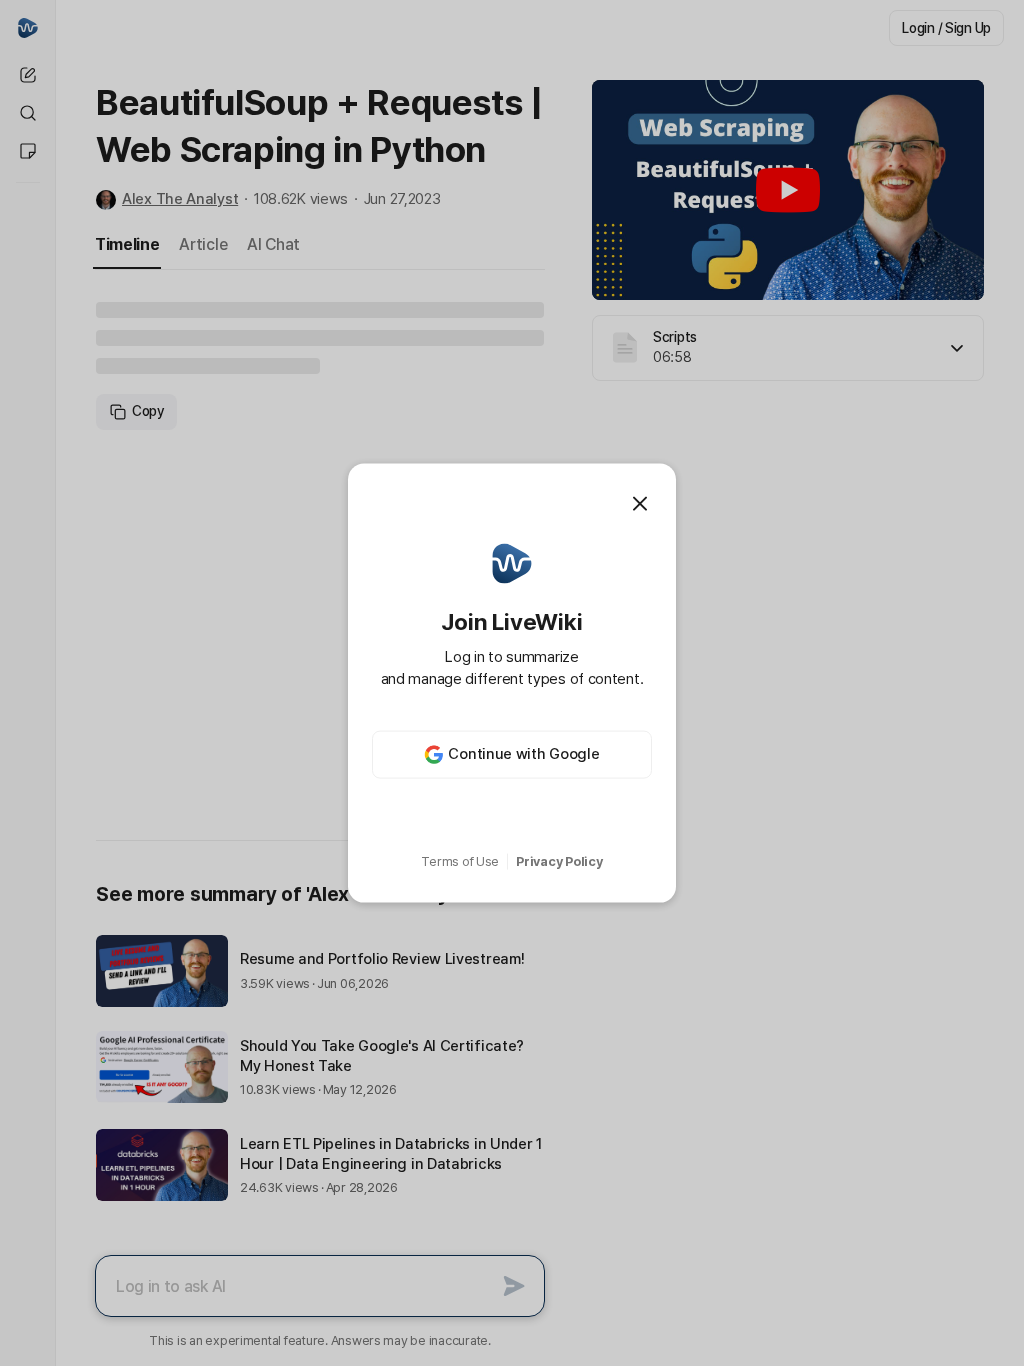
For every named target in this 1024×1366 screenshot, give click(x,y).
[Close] (640, 504)
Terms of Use (460, 861)
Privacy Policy (559, 861)
